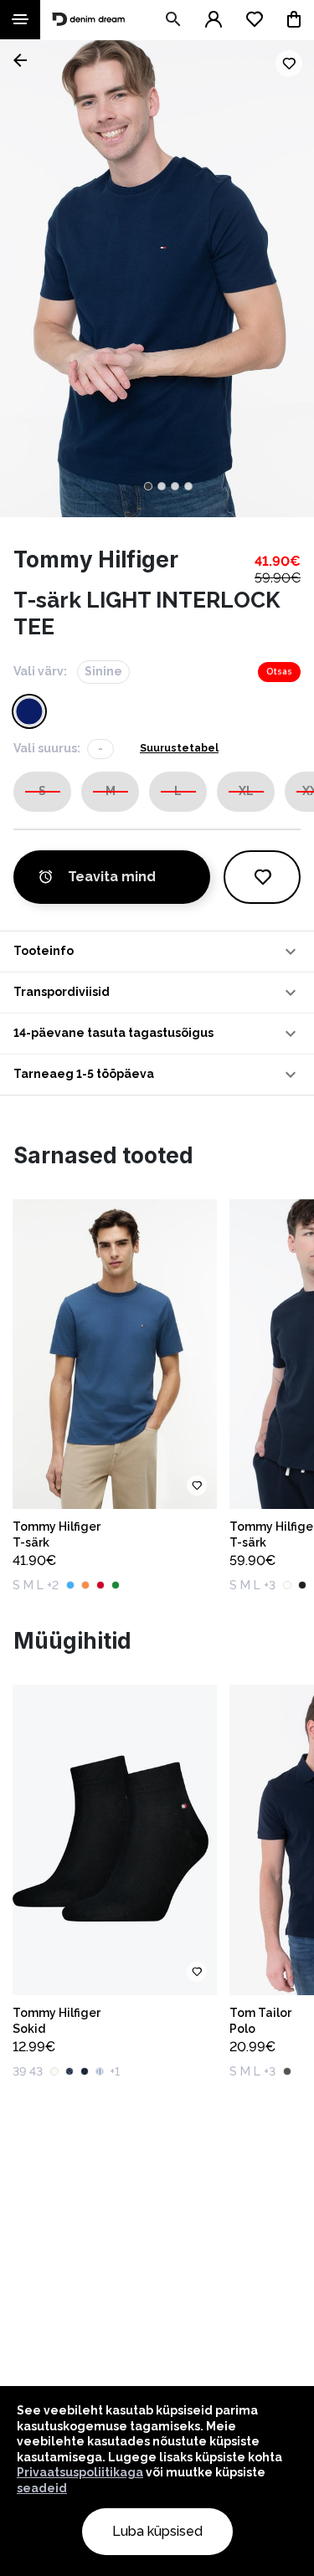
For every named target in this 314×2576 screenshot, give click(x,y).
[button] (157, 952)
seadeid (42, 2488)
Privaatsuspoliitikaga (80, 2472)
